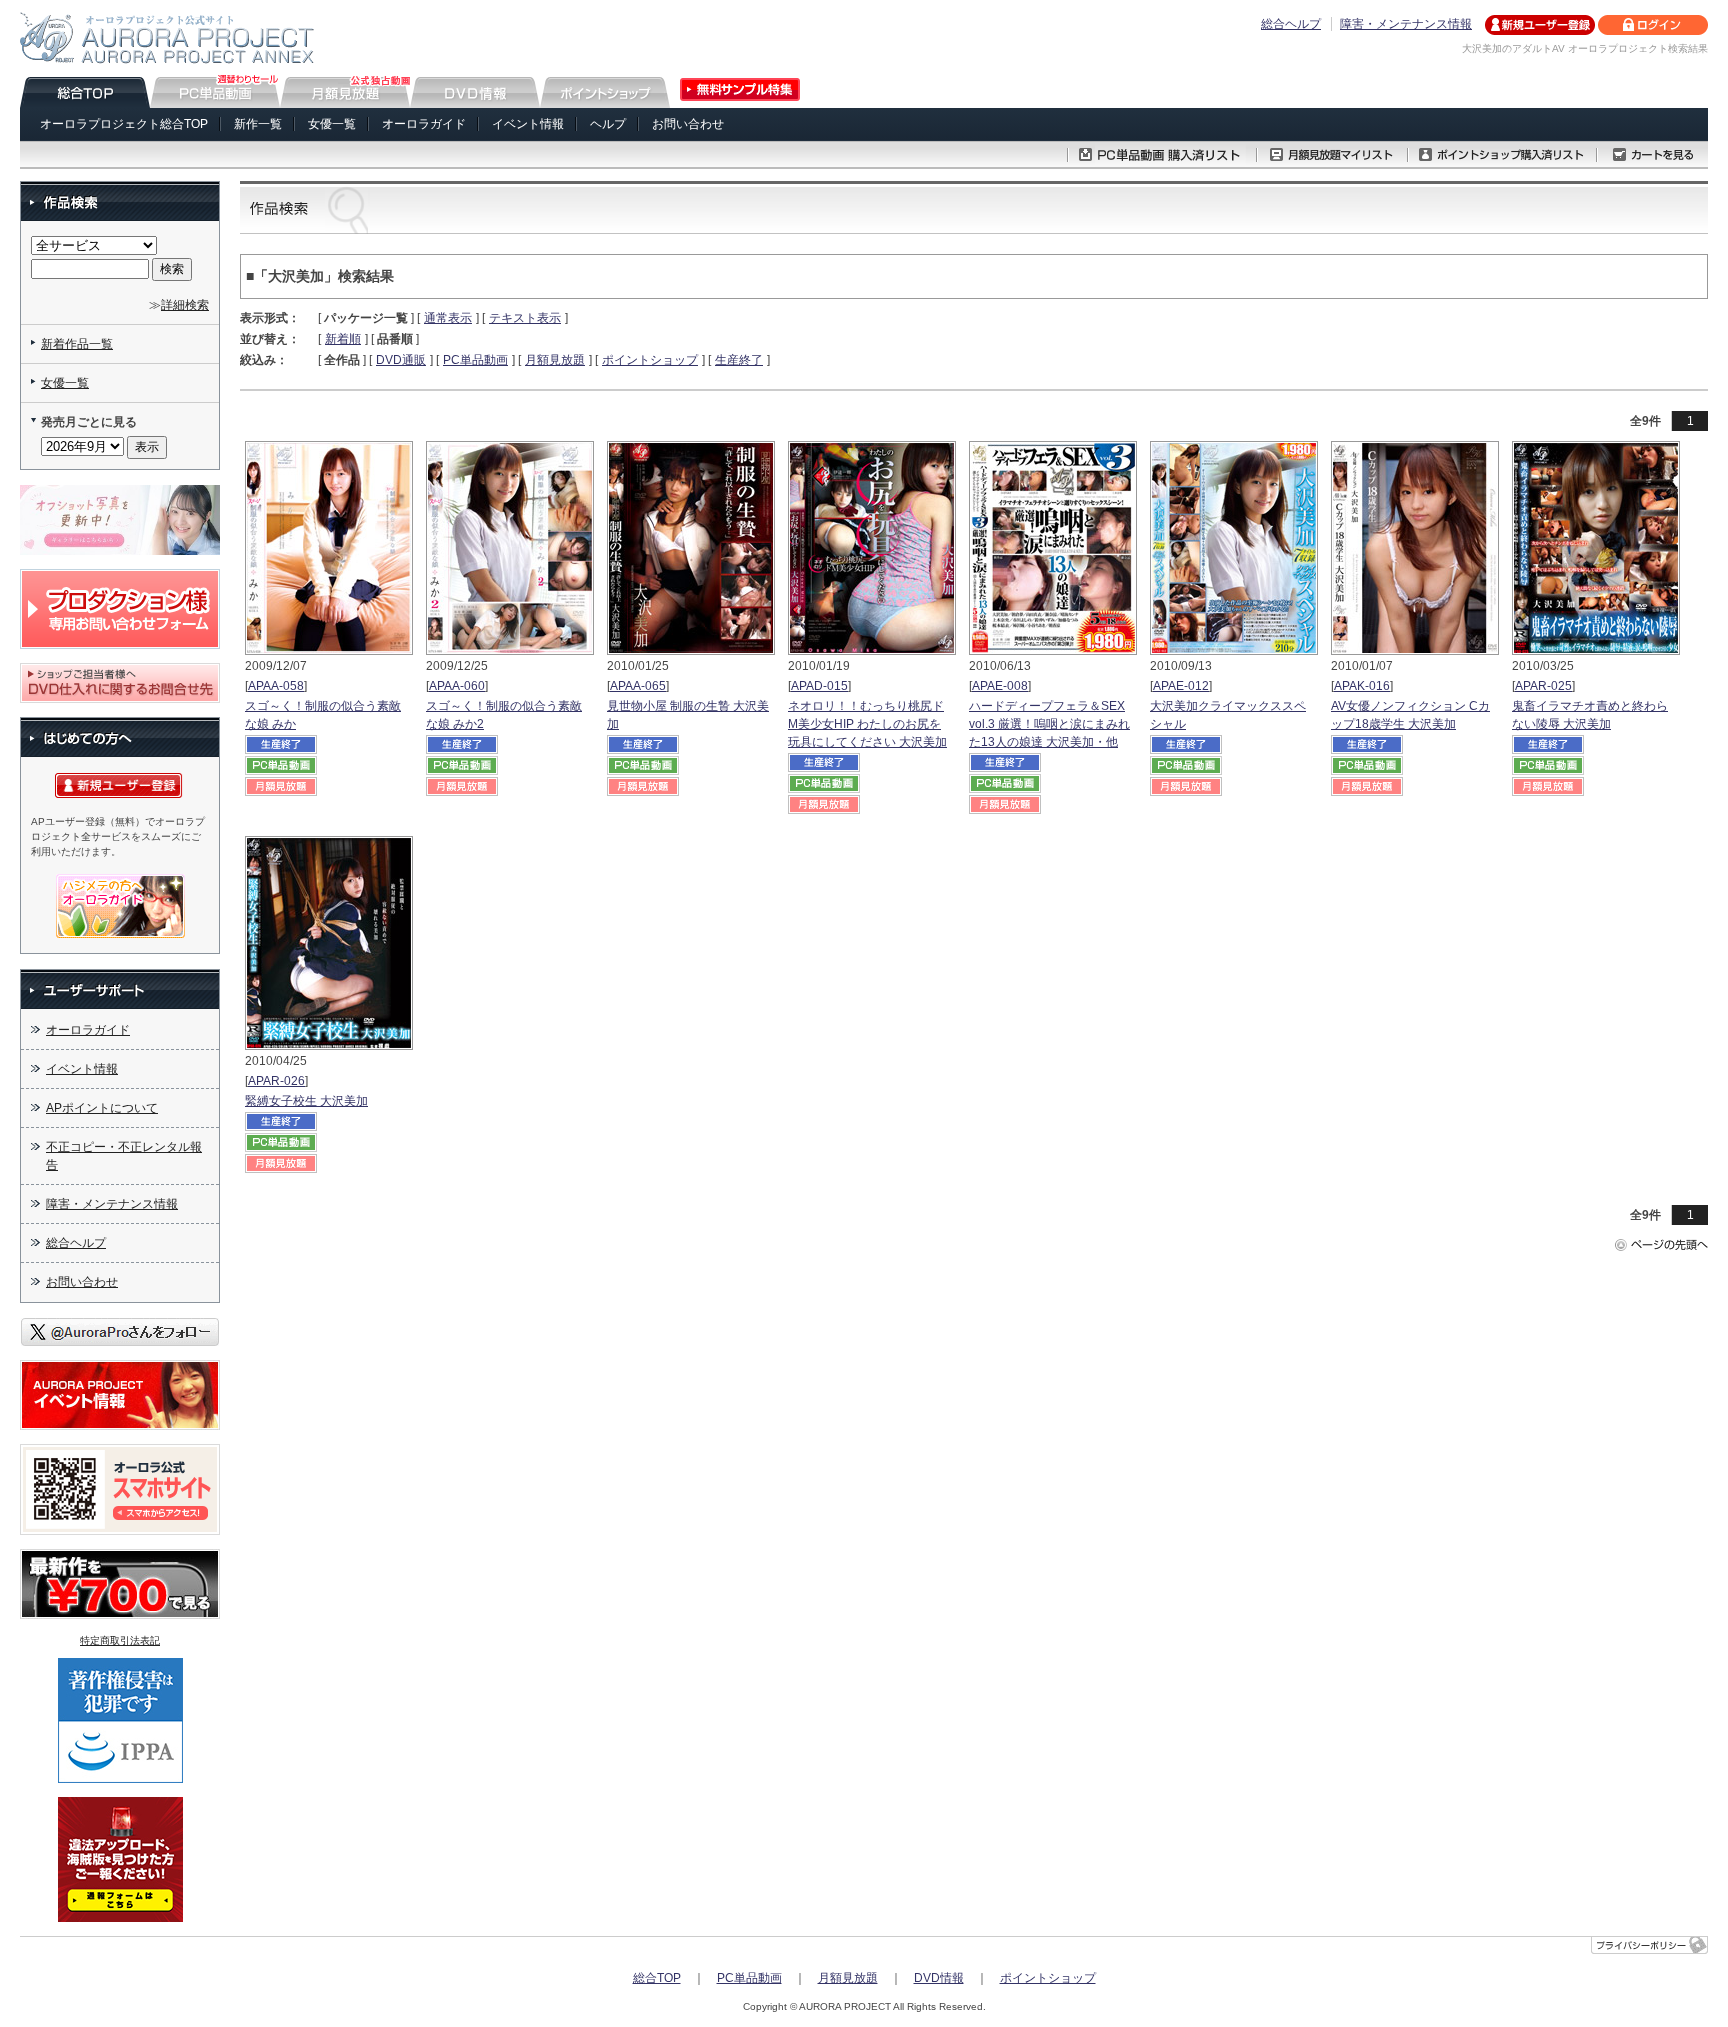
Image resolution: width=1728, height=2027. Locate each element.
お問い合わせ (688, 124)
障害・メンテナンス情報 (1406, 24)
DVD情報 (939, 1978)
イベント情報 (528, 124)
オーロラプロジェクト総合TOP (124, 124)
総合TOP (657, 1978)
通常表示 (448, 318)
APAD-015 (819, 686)
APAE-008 (1000, 686)
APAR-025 (1543, 686)
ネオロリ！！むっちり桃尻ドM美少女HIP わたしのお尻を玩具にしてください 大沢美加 (867, 724)
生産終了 (739, 360)
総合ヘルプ (1291, 24)
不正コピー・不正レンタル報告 (124, 1156)
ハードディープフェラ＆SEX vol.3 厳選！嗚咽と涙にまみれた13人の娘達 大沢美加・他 (1049, 724)
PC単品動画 (475, 360)
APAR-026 (276, 1081)
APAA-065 (638, 686)
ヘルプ (608, 124)
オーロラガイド (424, 124)
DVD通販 (401, 360)
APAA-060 (457, 686)
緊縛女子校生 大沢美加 (306, 1101)
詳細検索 (185, 305)
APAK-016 (1362, 686)
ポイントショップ (650, 360)
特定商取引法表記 (120, 1640)
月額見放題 (555, 360)
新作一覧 (258, 124)
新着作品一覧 (77, 344)
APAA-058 (276, 686)
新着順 (343, 339)
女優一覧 (332, 124)
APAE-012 (1181, 686)
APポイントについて (102, 1108)
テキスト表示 (525, 318)
